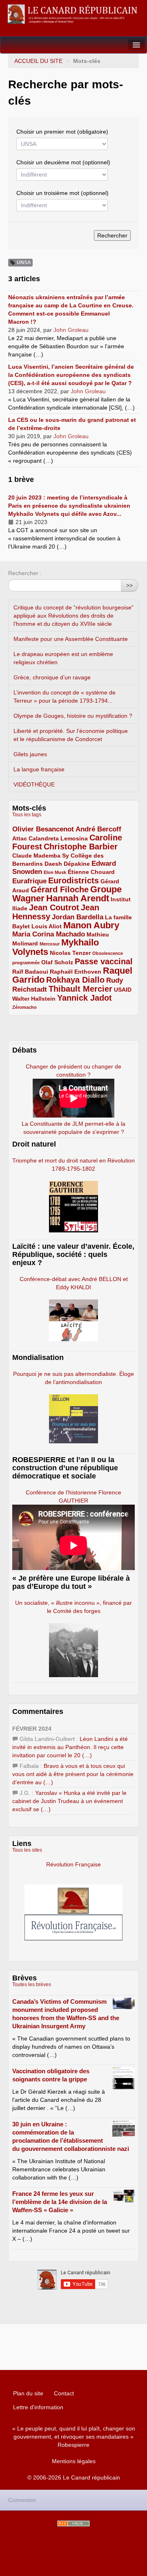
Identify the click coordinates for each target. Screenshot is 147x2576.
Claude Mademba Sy (41, 856)
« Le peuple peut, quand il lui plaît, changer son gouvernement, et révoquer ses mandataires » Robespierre (74, 2437)
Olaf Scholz (57, 962)
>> (129, 585)
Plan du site (28, 2393)
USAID (123, 990)
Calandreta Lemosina (58, 838)
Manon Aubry (91, 925)
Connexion (22, 2500)
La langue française (39, 769)
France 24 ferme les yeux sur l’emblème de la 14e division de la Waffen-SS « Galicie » (60, 2202)
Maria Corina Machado (49, 934)
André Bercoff (98, 829)
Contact (64, 2393)
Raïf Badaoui (30, 972)
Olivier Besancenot (43, 829)
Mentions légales (74, 2461)
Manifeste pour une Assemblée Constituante (71, 639)
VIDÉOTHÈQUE (34, 784)
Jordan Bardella (78, 917)
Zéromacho (24, 1007)
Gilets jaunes (30, 754)
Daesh (53, 864)
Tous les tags (27, 815)
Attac (20, 838)
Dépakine (77, 864)
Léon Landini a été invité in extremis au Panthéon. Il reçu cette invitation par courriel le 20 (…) (70, 1747)
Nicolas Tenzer (70, 953)
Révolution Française (73, 1864)
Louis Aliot (47, 926)
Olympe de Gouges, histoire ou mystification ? (73, 716)
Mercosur (50, 944)
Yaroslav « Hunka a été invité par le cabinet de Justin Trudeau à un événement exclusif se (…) (69, 1801)
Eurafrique (29, 881)
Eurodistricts (73, 880)
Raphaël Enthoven (76, 972)
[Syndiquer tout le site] (73, 2523)
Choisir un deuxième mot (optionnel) (63, 162)
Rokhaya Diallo (75, 980)
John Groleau (71, 330)
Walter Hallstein (34, 999)
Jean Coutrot (54, 907)
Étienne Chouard (91, 872)
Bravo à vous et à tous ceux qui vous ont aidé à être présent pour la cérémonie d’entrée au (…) (73, 1774)
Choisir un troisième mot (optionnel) (62, 193)
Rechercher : (25, 573)
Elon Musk (55, 872)
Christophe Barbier (81, 847)
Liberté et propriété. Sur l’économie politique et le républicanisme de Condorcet (71, 735)
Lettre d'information (38, 2407)
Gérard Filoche (60, 889)
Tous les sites (27, 1850)
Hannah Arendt (78, 898)
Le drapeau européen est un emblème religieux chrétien (63, 658)
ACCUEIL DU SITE (38, 61)
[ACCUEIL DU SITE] (73, 14)
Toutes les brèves (32, 1985)
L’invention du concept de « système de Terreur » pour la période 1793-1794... (65, 697)
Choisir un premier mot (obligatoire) (62, 132)
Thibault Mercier (80, 989)
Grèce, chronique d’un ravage (52, 677)
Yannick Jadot (85, 998)
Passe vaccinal (104, 961)
